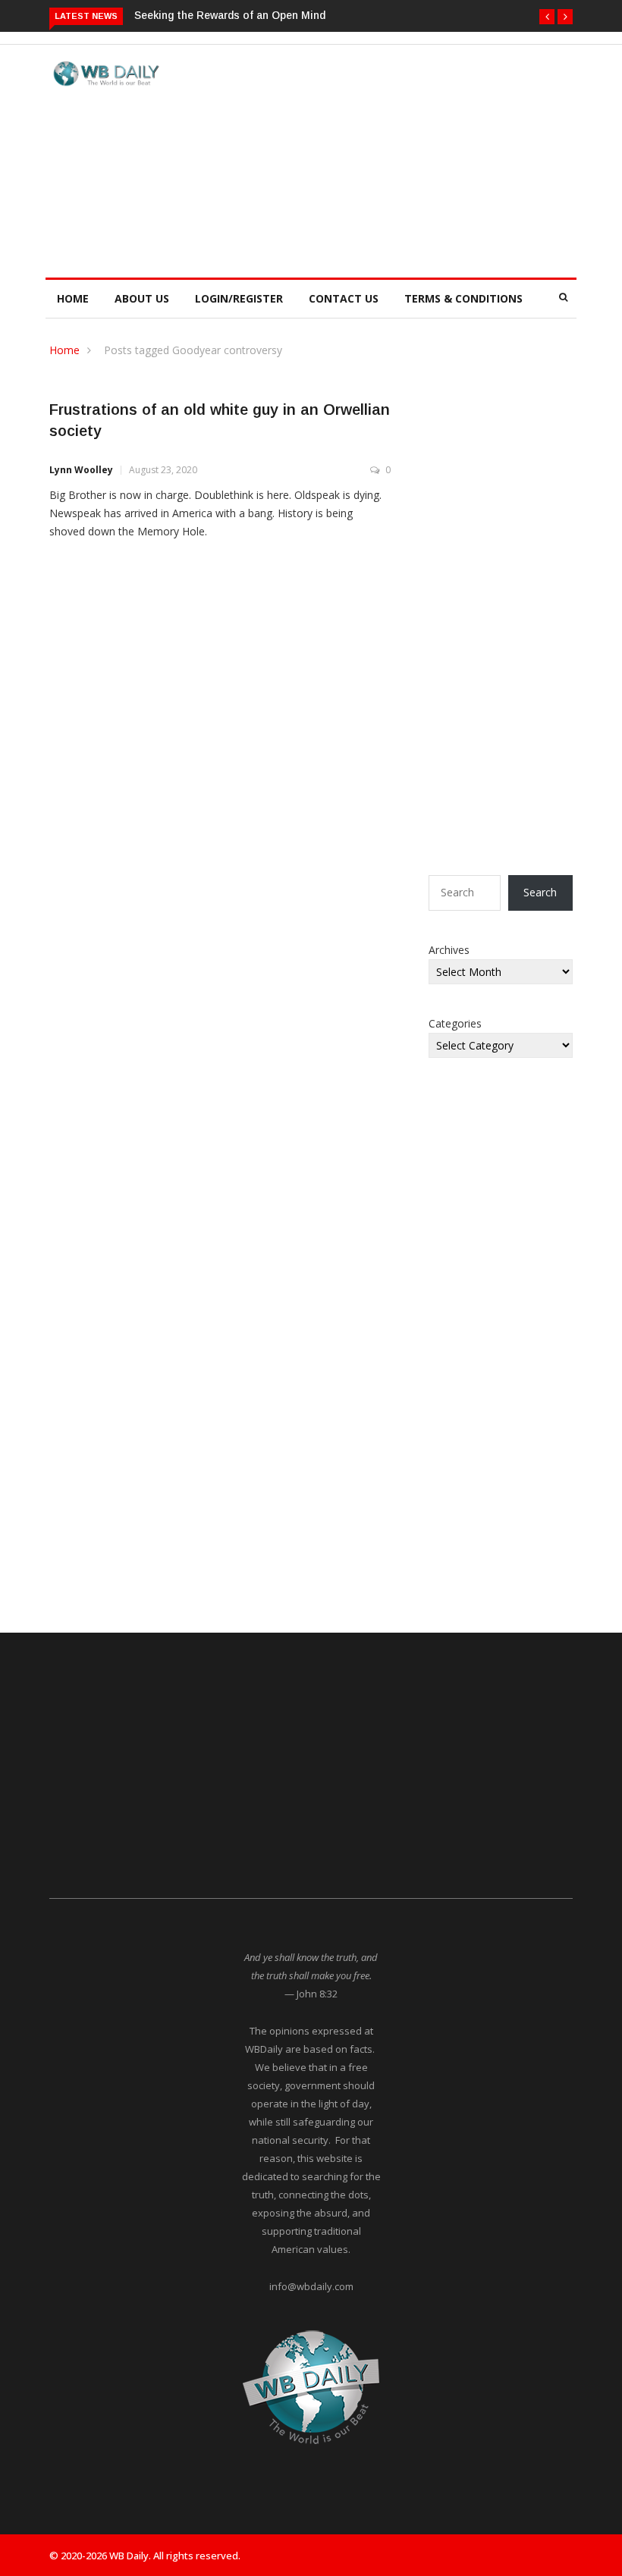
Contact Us (344, 298)
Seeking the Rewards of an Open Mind (230, 15)
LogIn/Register (239, 298)
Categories (455, 1023)
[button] (547, 17)
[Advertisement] (404, 158)
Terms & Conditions (463, 298)
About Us (142, 298)
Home (73, 298)
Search (540, 892)
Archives (449, 950)
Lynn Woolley (81, 470)
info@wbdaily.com (311, 2286)
